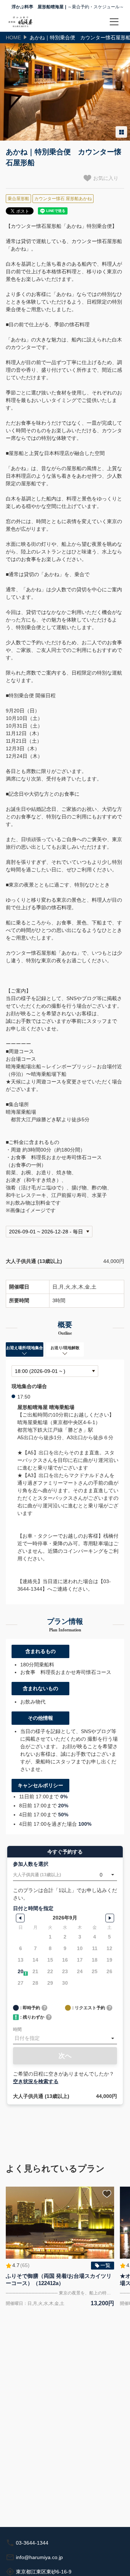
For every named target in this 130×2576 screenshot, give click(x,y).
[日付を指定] (65, 2038)
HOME (13, 37)
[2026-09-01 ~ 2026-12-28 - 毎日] (49, 1232)
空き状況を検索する (36, 2081)
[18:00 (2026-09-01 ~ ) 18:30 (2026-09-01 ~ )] (55, 1371)
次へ (65, 2056)
